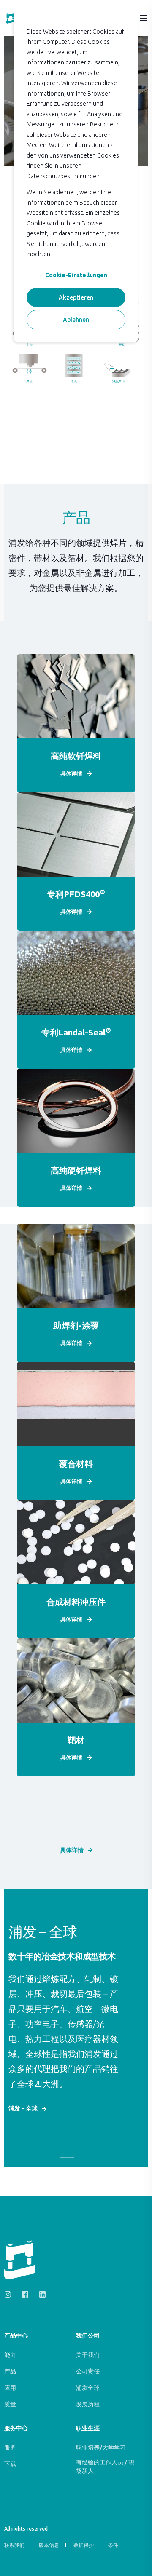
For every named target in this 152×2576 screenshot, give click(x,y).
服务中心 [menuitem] (16, 2428)
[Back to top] (139, 2563)
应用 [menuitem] (10, 2388)
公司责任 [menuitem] (88, 2371)
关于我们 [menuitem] (88, 2355)
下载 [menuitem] (10, 2464)
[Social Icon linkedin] (40, 2294)
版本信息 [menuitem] (49, 2545)
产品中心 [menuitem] (16, 2336)
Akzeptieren (76, 297)
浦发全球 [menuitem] (88, 2388)
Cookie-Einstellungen (76, 275)
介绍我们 (25, 2122)
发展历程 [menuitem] (88, 2404)
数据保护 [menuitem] (84, 2545)
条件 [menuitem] (113, 2545)
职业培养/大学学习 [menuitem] (101, 2448)
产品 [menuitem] (10, 2371)
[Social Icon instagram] (10, 2294)
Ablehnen (76, 320)
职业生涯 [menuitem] (88, 2428)
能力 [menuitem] (10, 2355)
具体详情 (72, 1850)
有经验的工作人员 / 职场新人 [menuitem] (105, 2466)
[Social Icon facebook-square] (25, 2294)
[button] (67, 2157)
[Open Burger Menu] (144, 18)
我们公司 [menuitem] (88, 2336)
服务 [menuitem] (10, 2448)
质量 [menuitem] (10, 2404)
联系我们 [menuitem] (14, 2545)
